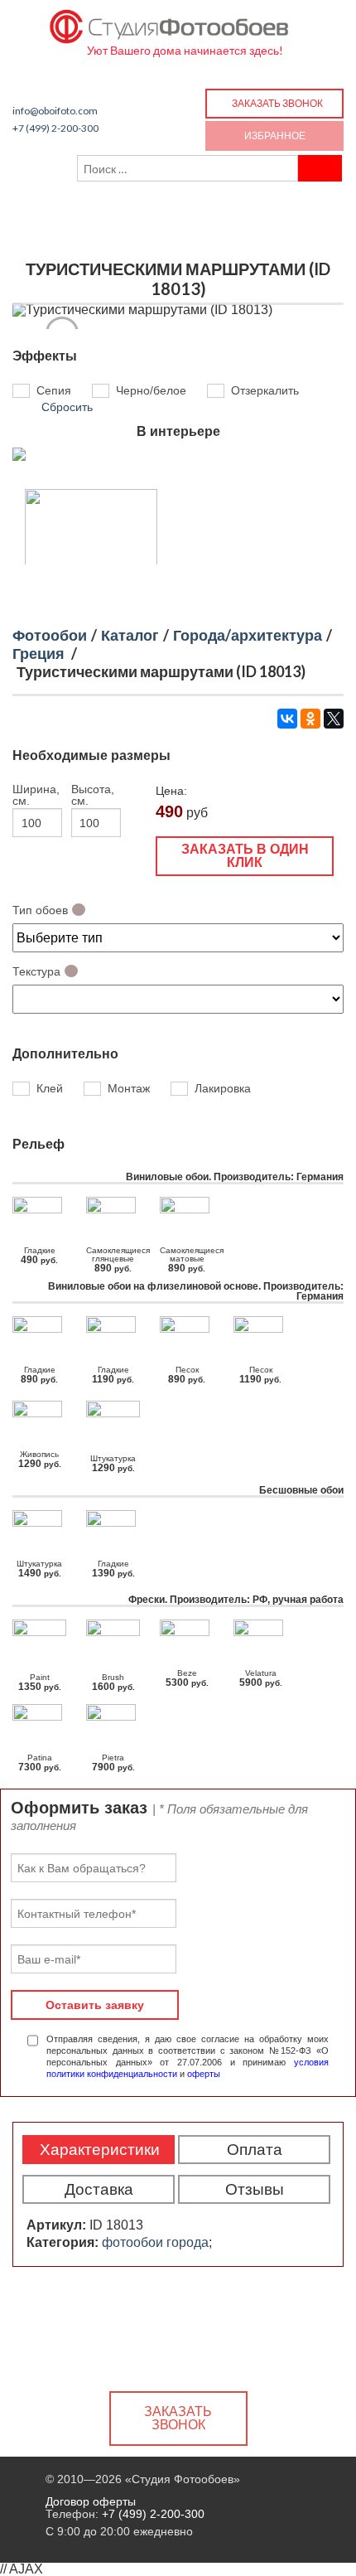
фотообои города (155, 2242)
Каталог (130, 635)
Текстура (36, 971)
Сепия (54, 391)
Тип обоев (40, 910)
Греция (38, 653)
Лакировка (223, 1088)
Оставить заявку (95, 2005)
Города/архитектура (248, 635)
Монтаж (129, 1088)
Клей (50, 1088)
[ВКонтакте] (287, 719)
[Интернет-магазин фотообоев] (170, 23)
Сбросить (67, 407)
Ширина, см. (36, 795)
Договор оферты (91, 2501)
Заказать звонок (277, 103)
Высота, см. (93, 795)
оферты (204, 2074)
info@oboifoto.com (55, 111)
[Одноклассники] (310, 719)
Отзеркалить (265, 391)
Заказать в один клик (245, 856)
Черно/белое (151, 391)
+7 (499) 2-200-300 (55, 128)
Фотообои (50, 635)
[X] (334, 719)
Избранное (275, 136)
